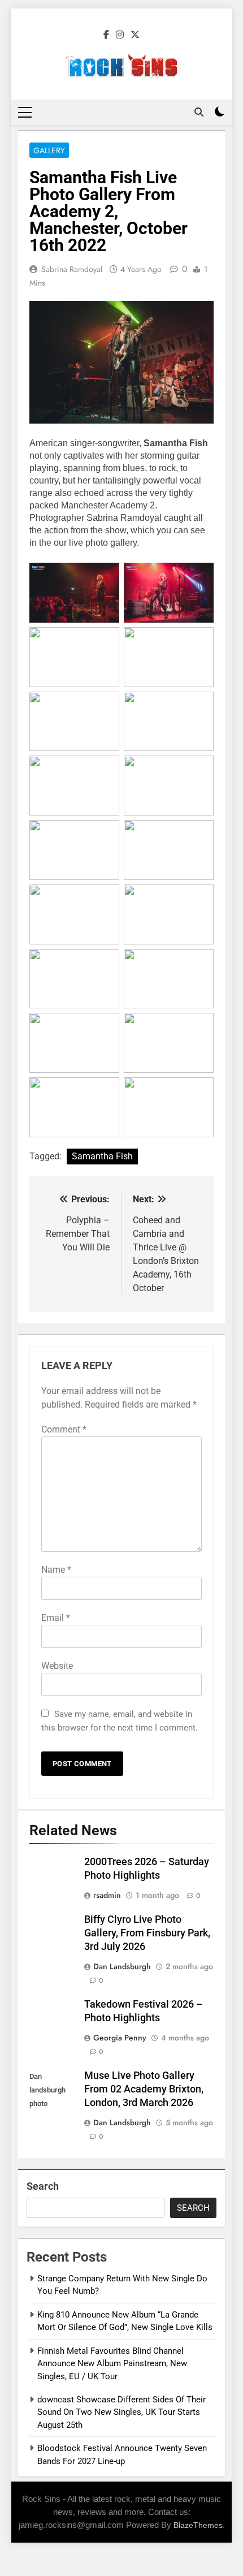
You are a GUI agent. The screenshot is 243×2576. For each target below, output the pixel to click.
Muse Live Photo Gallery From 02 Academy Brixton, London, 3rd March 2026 (144, 2089)
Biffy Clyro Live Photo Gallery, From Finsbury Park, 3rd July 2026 (147, 1933)
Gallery (49, 150)
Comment (64, 1429)
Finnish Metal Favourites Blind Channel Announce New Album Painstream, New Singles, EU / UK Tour (112, 2364)
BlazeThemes (198, 2525)
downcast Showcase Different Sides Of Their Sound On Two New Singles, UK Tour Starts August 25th (121, 2412)
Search (43, 2186)
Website (57, 1666)
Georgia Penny (120, 2038)
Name (56, 1570)
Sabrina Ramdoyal (72, 269)
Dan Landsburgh (122, 1966)
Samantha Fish (102, 1156)
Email (56, 1618)
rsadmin (107, 1895)
